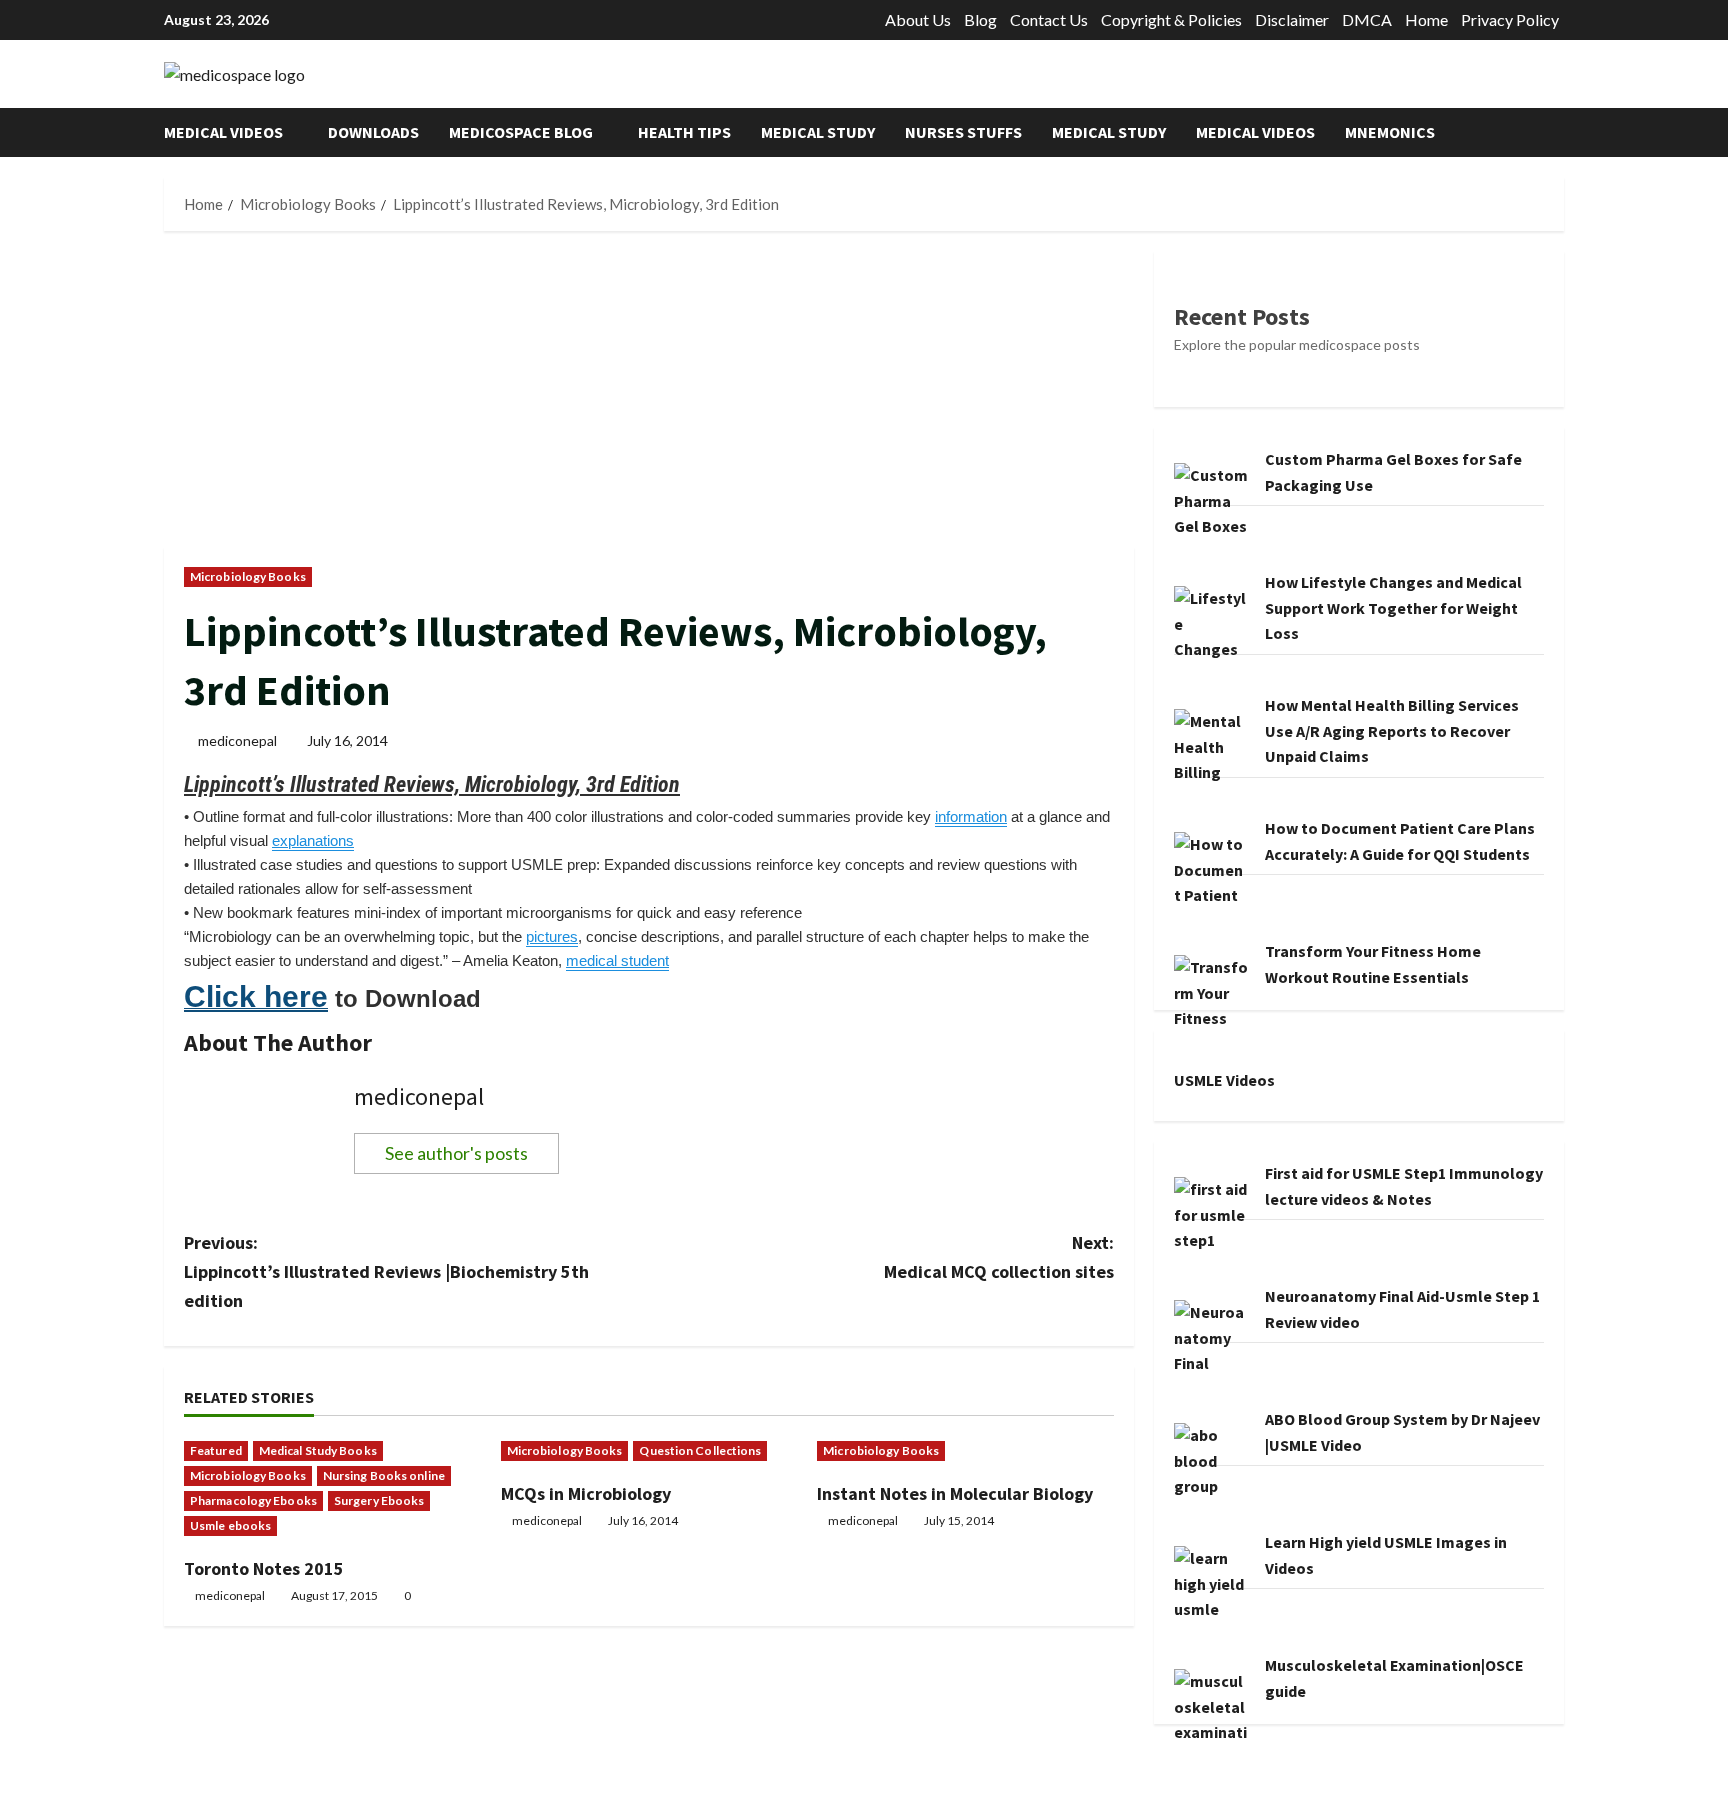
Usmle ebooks (230, 1525)
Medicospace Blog (521, 132)
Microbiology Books (248, 576)
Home (1426, 19)
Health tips (684, 132)
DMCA (1367, 19)
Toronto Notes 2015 (264, 1568)
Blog (980, 19)
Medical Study (818, 132)
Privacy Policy (1510, 19)
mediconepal (237, 740)
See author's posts (456, 1153)
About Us (918, 19)
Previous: (386, 1271)
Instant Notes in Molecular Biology (955, 1493)
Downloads (373, 132)
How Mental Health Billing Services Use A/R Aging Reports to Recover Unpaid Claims (1392, 730)
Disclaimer (1292, 19)
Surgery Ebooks (379, 1500)
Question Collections (700, 1450)
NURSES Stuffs (963, 132)
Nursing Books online (384, 1475)
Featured (216, 1450)
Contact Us (1049, 19)
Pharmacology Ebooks (253, 1500)
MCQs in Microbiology (586, 1493)
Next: (999, 1257)
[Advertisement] (649, 399)
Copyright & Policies (1171, 19)
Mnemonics (1390, 132)
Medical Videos (223, 132)
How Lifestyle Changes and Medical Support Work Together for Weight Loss (1393, 607)
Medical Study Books (318, 1450)
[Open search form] (1558, 132)
